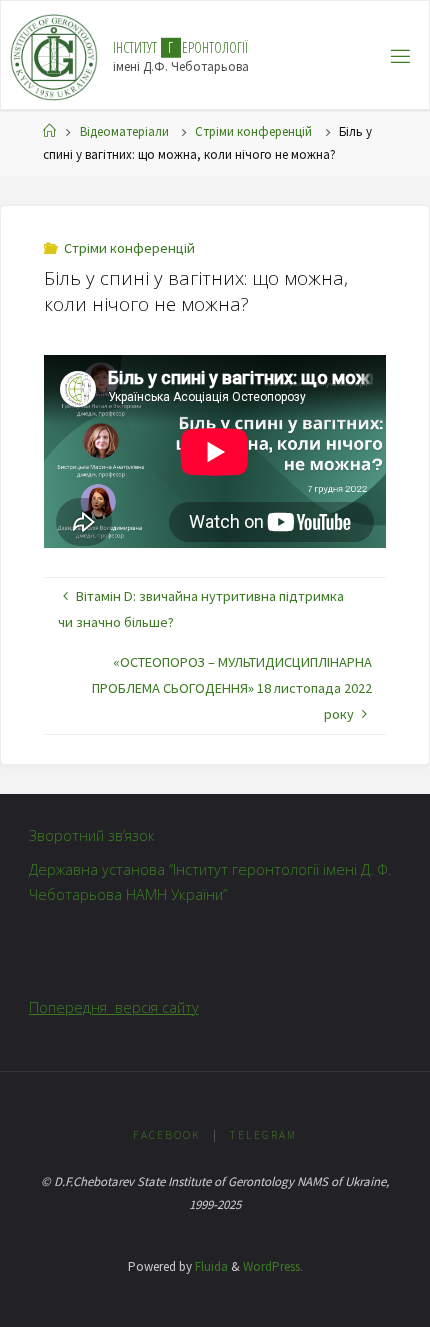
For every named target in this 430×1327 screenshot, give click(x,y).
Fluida (210, 1266)
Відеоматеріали (124, 131)
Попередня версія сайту (114, 1007)
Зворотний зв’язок (92, 835)
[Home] (49, 131)
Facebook (167, 1135)
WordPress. (273, 1266)
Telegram (263, 1135)
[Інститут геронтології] (54, 56)
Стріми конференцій (253, 131)
